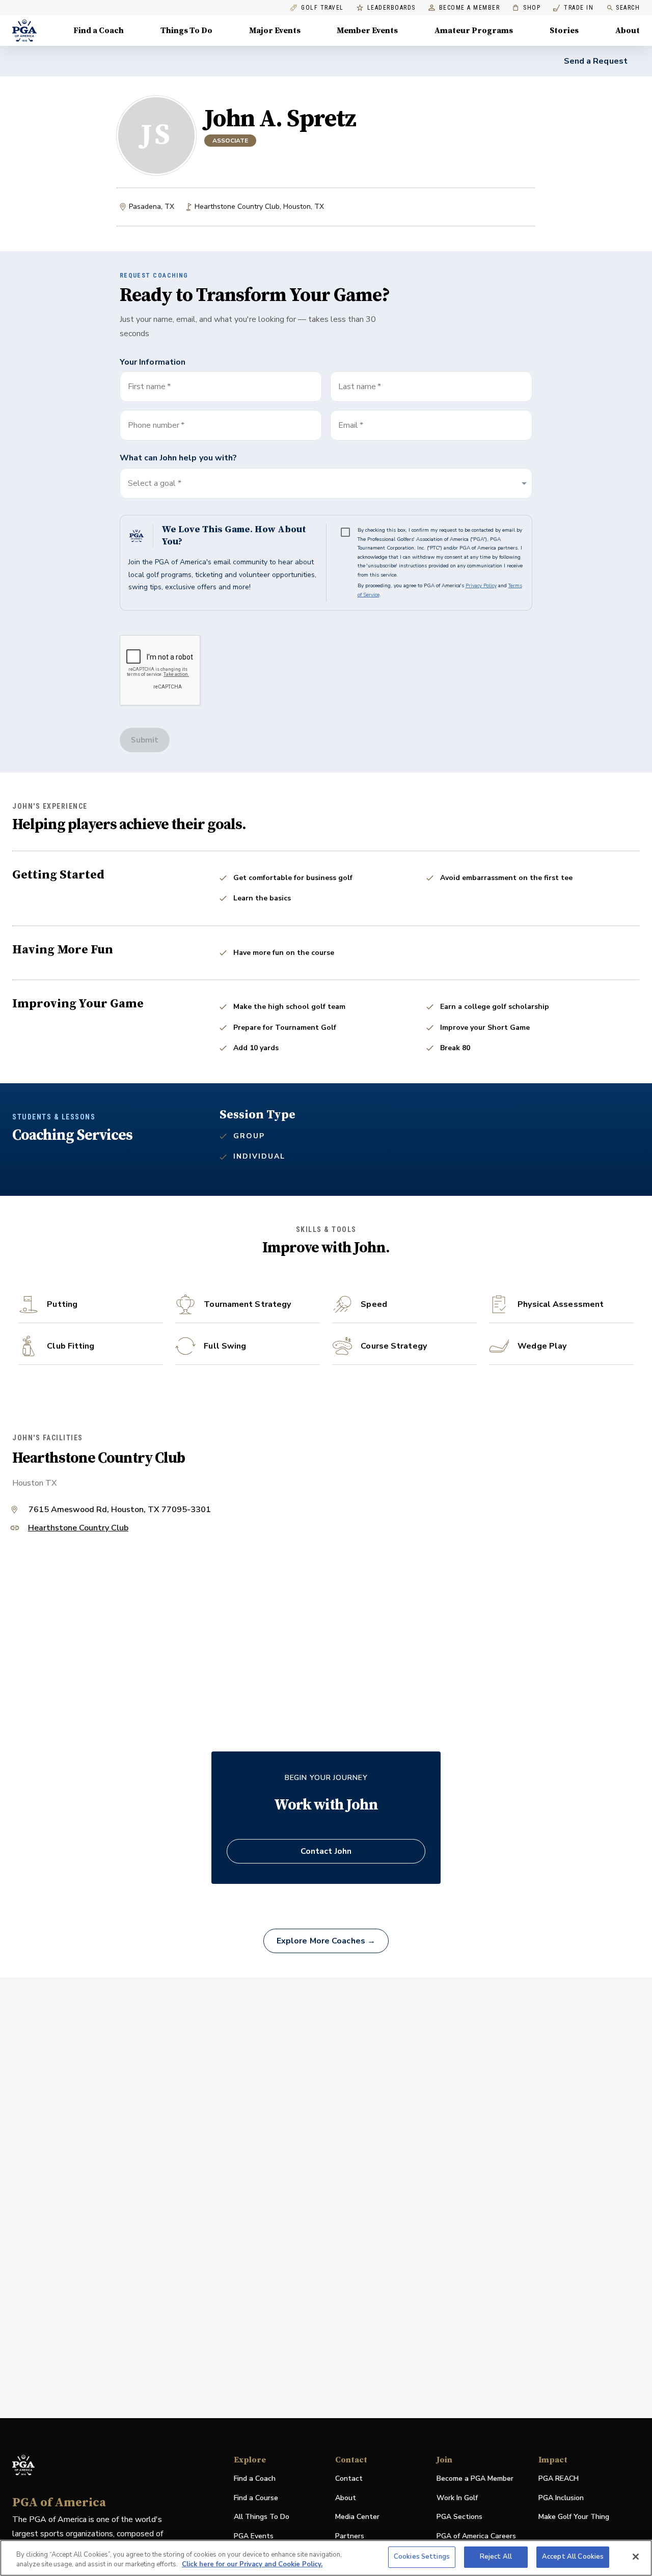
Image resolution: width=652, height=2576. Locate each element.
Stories (564, 31)
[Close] (636, 2557)
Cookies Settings (422, 2557)
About (628, 31)
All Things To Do (262, 2517)
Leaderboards (391, 8)
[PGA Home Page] (24, 31)
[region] (326, 2558)
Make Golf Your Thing (574, 2517)
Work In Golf (457, 2498)
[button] (326, 483)
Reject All (496, 2557)
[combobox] (431, 425)
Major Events (275, 31)
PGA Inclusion (561, 2498)
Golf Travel (322, 8)
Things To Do (186, 31)
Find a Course (256, 2498)
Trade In (573, 8)
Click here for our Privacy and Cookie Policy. (252, 2565)
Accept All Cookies (573, 2557)
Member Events (367, 31)
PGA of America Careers (476, 2537)
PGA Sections (459, 2517)
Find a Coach (99, 31)
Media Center (357, 2517)
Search (628, 8)
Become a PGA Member (475, 2478)
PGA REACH (559, 2479)
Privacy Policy (481, 586)
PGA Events (254, 2536)
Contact (349, 2478)
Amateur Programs (474, 31)
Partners (350, 2536)
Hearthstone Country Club (78, 1529)
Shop (526, 8)
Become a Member (470, 8)
